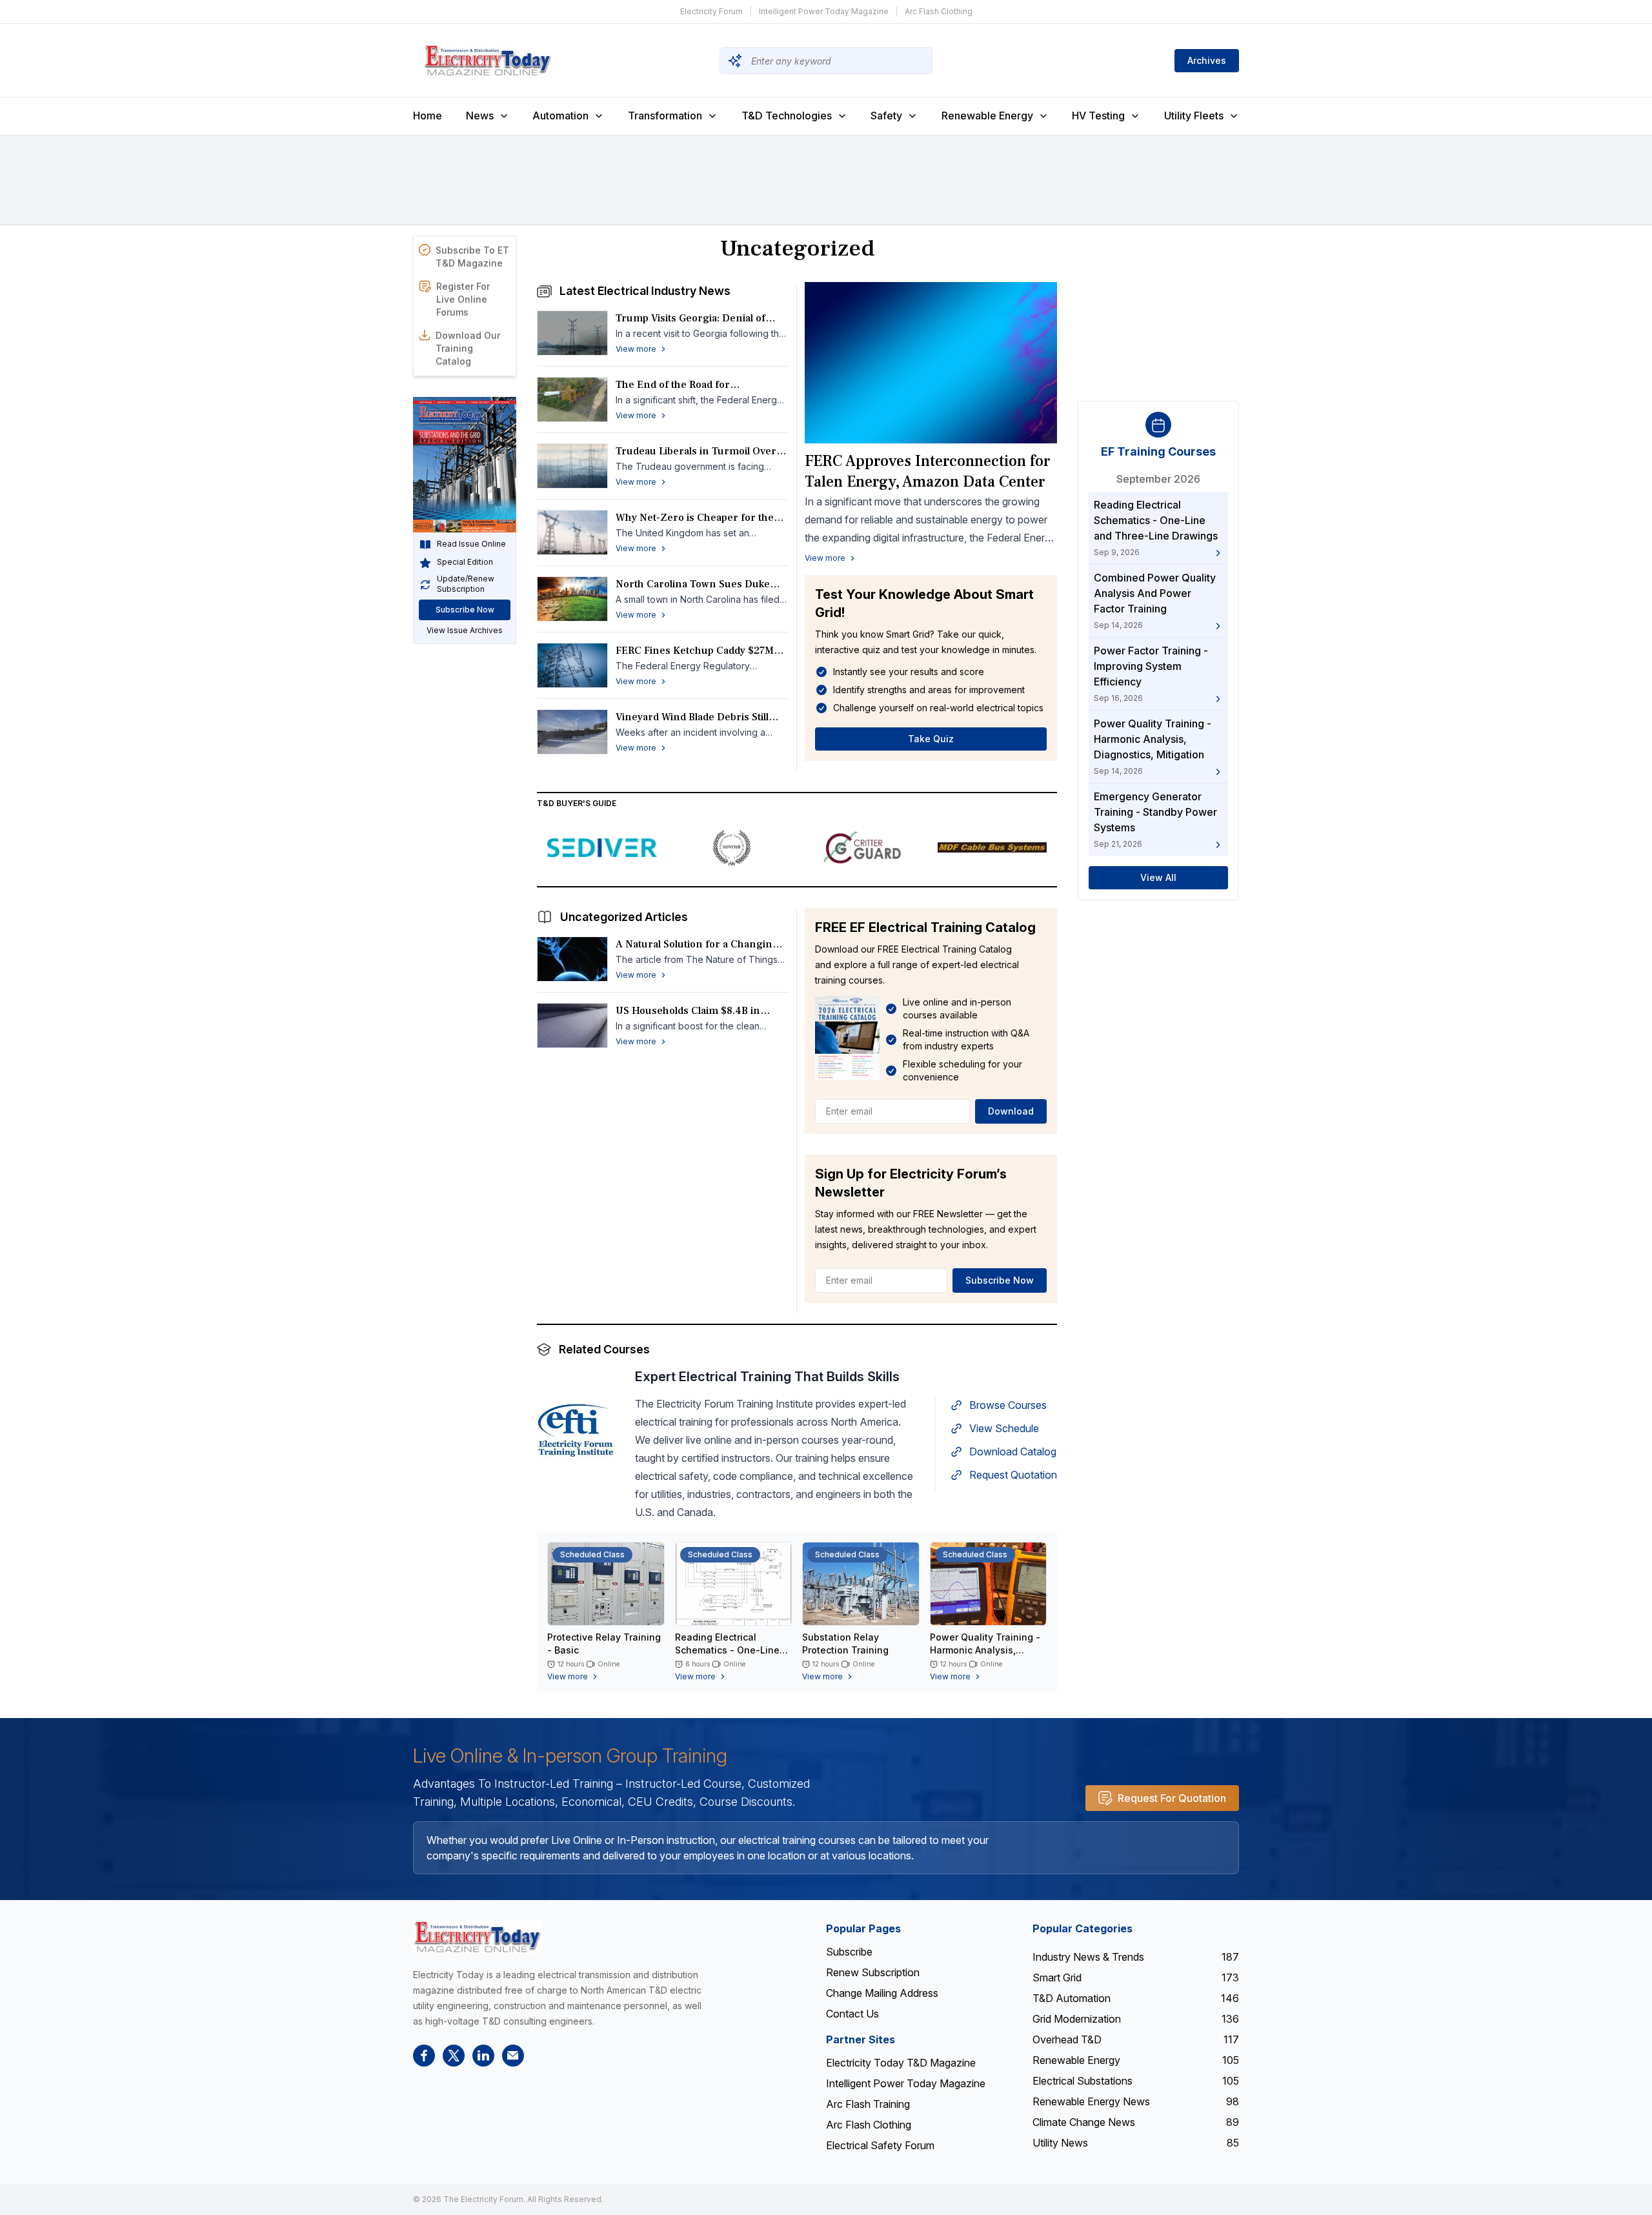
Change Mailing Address (882, 1993)
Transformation (665, 116)
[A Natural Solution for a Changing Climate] (572, 959)
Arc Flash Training (868, 2104)
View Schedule (1004, 1428)
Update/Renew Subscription (466, 584)
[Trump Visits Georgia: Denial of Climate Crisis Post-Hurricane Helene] (572, 333)
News (480, 116)
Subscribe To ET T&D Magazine (472, 257)
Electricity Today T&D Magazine (901, 2063)
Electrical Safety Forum (880, 2145)
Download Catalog (1013, 1451)
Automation (560, 116)
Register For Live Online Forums (463, 299)
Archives (1207, 60)
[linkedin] (483, 2056)
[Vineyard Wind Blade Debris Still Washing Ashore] (572, 732)
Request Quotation (1013, 1475)
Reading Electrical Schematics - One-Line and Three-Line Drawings (733, 1650)
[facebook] (424, 2056)
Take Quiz (931, 739)
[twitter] (454, 2056)
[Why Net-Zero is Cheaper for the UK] (572, 532)
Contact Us (852, 2014)
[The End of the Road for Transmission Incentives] (572, 400)
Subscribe (849, 1952)
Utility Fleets (1194, 116)
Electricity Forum (711, 11)
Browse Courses (1008, 1405)
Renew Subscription (873, 1972)
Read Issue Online (471, 544)
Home (428, 116)
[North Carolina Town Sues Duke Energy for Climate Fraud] (572, 599)
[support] (513, 2056)
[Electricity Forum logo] (478, 1937)
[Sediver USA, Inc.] (602, 847)
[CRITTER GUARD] (862, 847)
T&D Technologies (787, 116)
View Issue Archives (465, 631)
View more (825, 558)
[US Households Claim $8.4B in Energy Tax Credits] (572, 1026)
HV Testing (1098, 116)
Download (1011, 1111)
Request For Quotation (1172, 1798)
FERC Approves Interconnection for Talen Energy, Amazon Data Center (927, 471)
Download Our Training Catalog (468, 348)
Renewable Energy (987, 116)
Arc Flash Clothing (939, 11)
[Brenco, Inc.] (732, 847)
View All (1158, 878)
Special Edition (465, 562)
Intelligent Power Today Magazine (824, 11)
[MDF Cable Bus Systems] (992, 847)
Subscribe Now (465, 610)
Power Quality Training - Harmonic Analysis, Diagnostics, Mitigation (985, 1650)
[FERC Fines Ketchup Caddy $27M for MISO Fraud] (572, 665)
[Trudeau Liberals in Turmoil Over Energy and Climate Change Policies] (572, 466)
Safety (886, 116)
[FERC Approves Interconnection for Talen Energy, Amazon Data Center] (931, 363)
